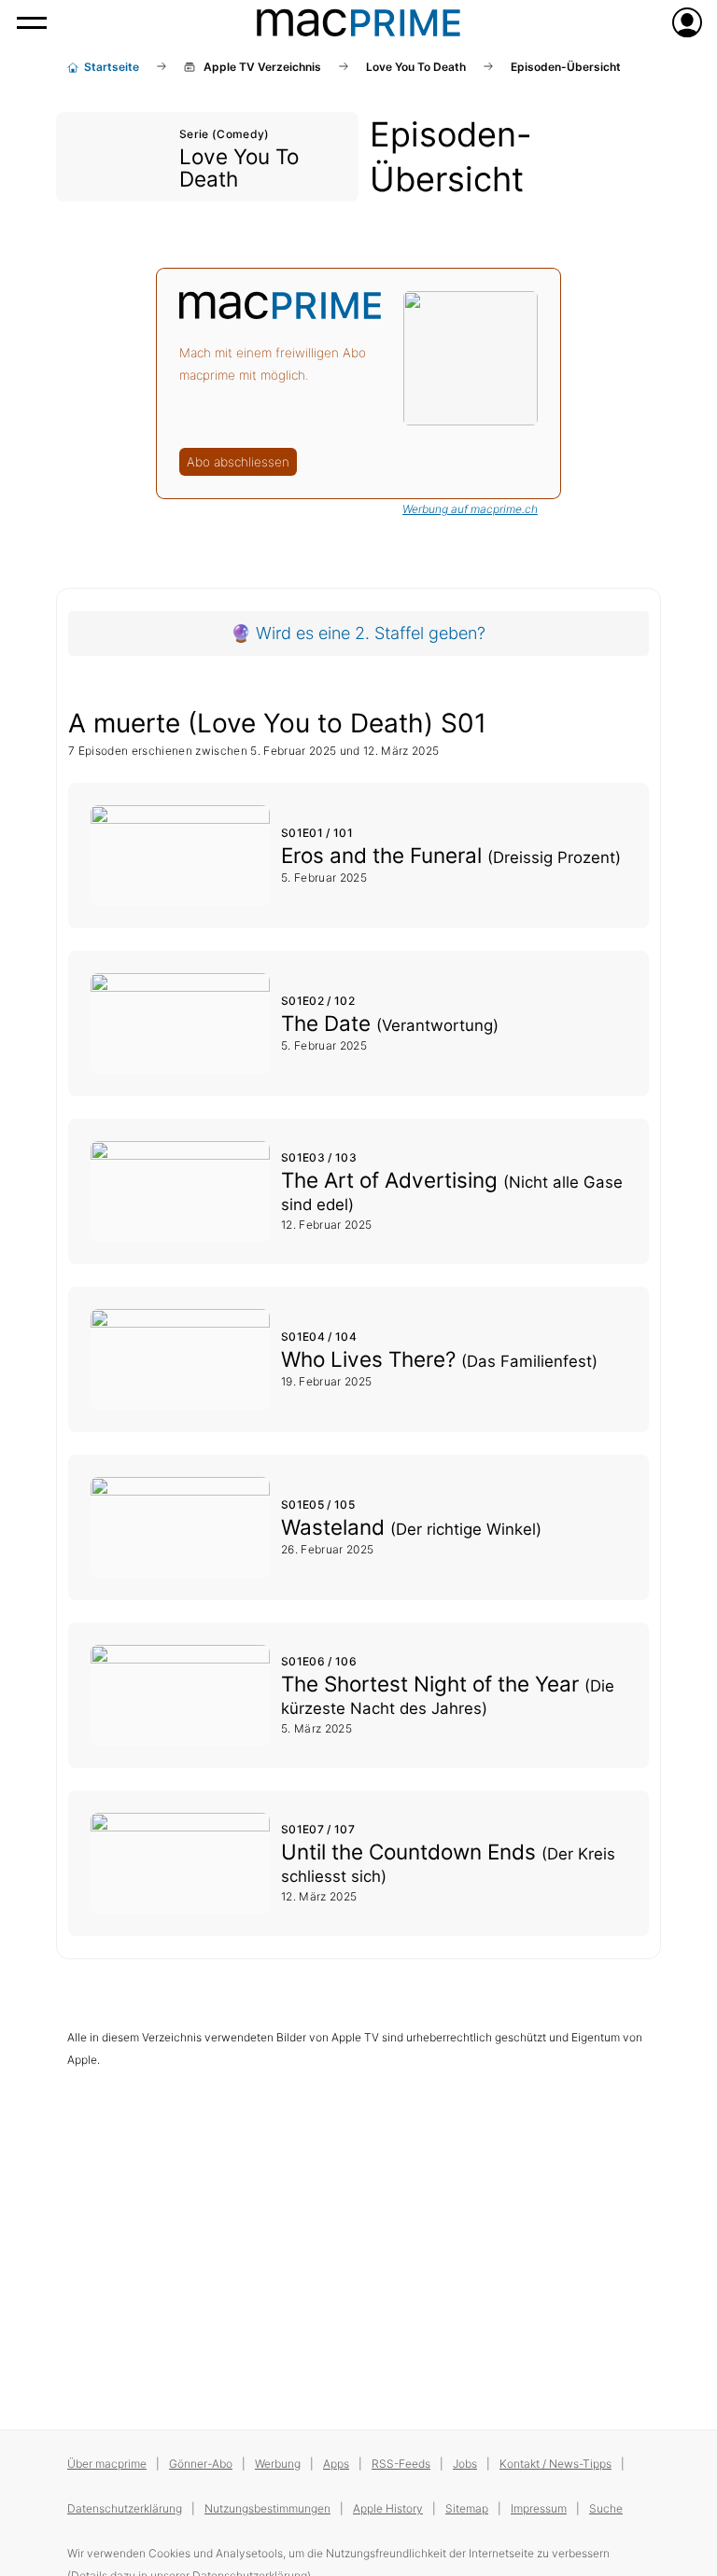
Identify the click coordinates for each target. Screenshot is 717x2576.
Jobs (465, 2464)
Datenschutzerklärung (125, 2508)
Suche (606, 2508)
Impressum (539, 2508)
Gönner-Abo (201, 2464)
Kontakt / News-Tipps (555, 2464)
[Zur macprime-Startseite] (358, 22)
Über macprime (107, 2464)
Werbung (278, 2464)
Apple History (388, 2508)
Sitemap (467, 2508)
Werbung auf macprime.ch (470, 509)
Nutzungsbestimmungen (267, 2508)
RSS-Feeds (401, 2464)
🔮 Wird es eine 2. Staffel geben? (358, 633)
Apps (336, 2464)
